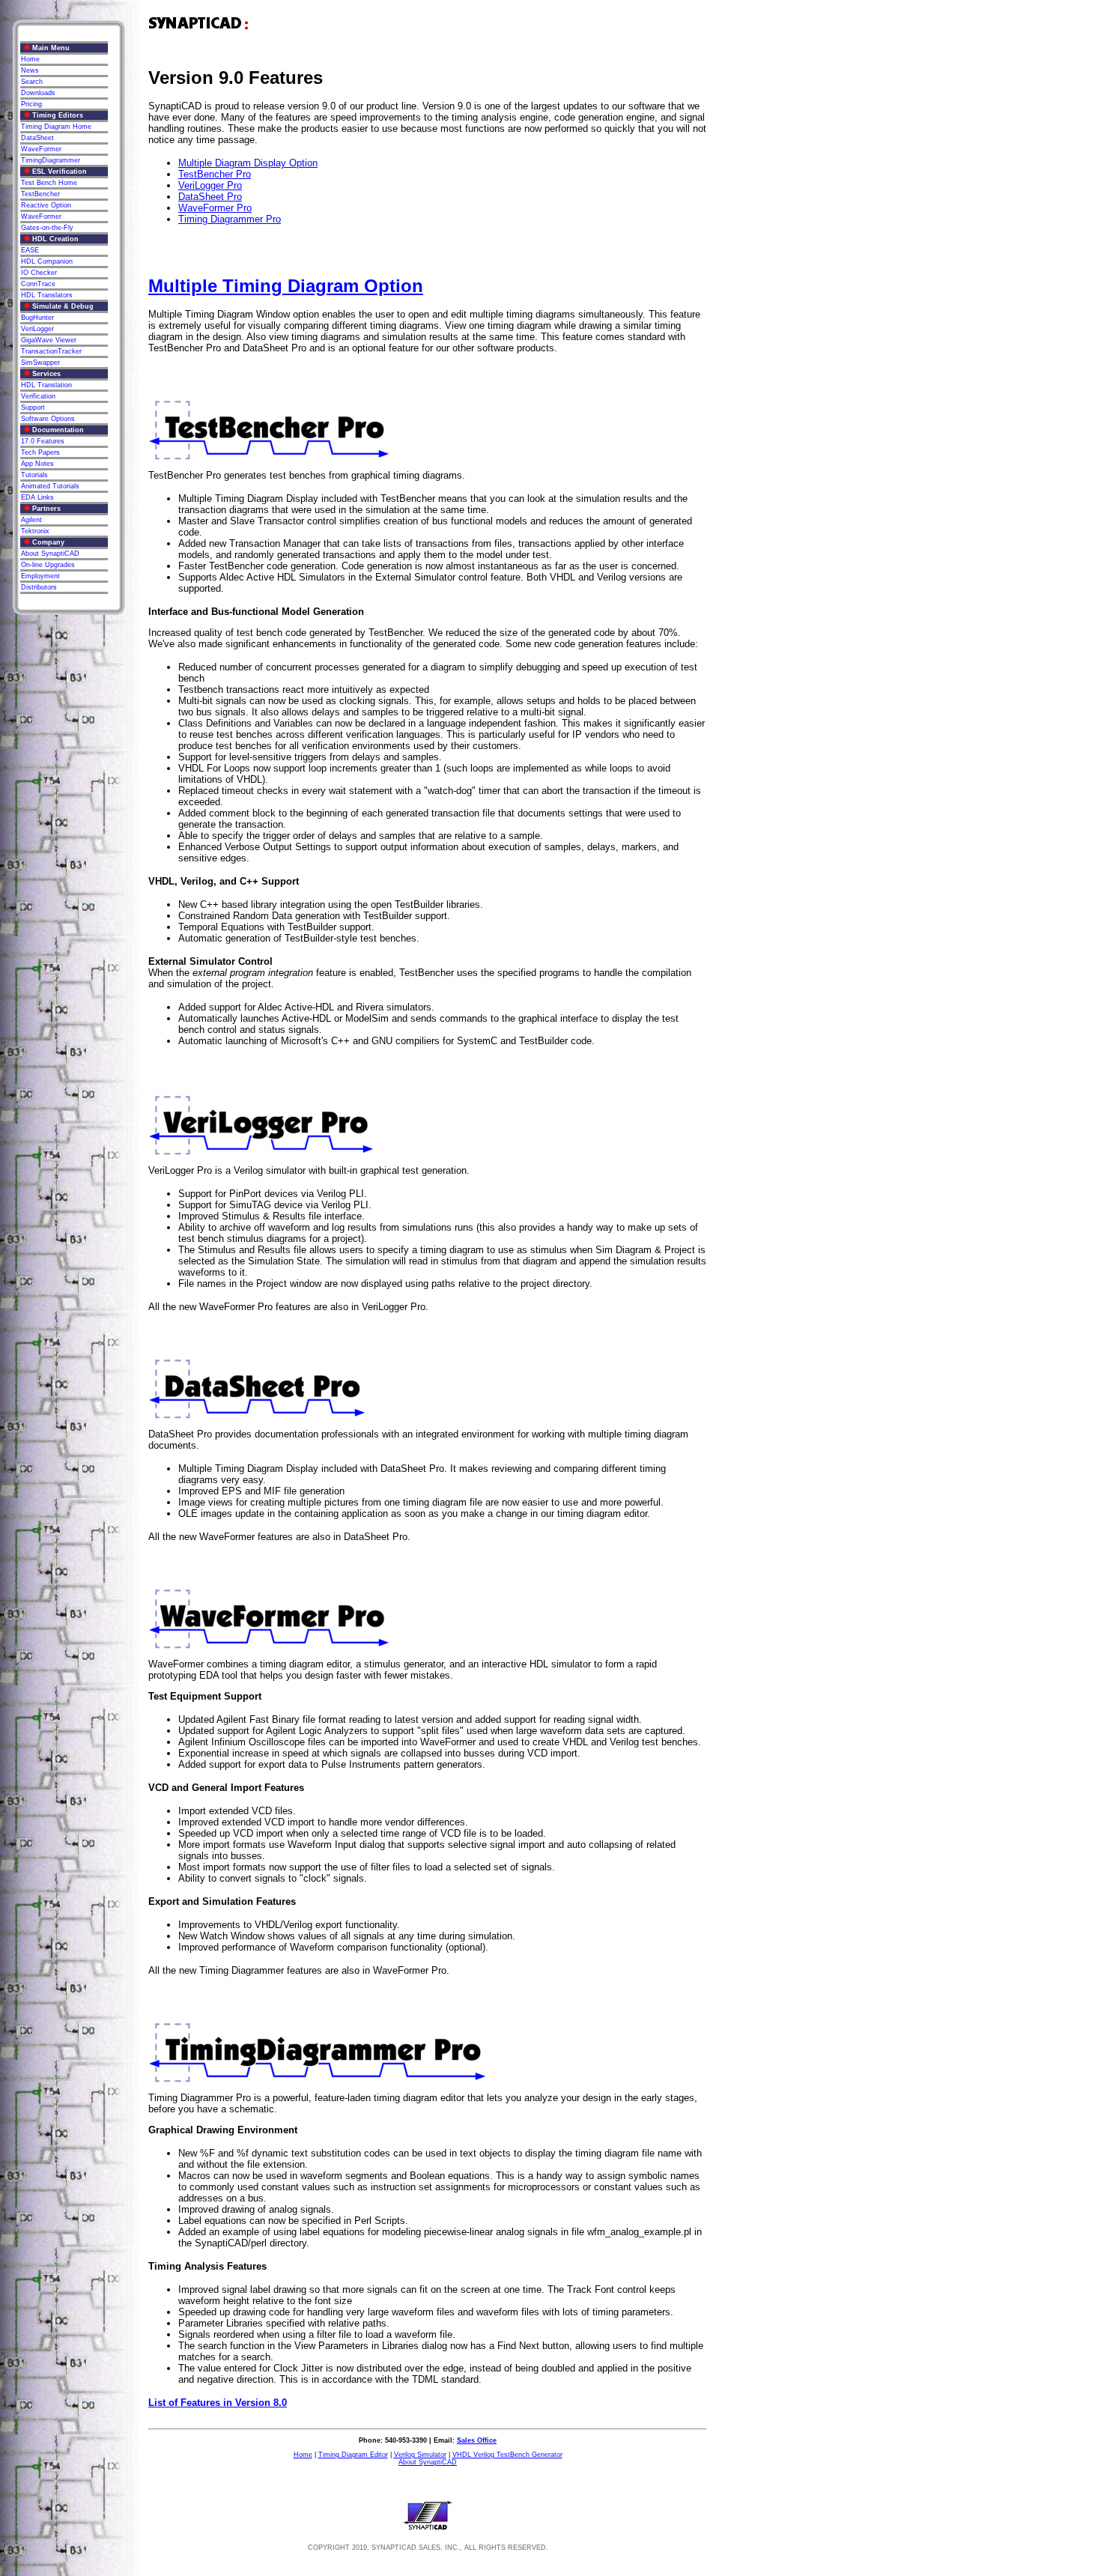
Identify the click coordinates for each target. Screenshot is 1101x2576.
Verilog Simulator (420, 2455)
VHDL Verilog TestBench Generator (507, 2455)
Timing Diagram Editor (353, 2455)
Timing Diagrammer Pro (230, 219)
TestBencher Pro (215, 174)
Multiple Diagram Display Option (248, 163)
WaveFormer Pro (215, 208)
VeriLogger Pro (210, 185)
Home (303, 2455)
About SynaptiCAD (428, 2462)
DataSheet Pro (210, 197)
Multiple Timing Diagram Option (286, 286)
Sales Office (477, 2440)
